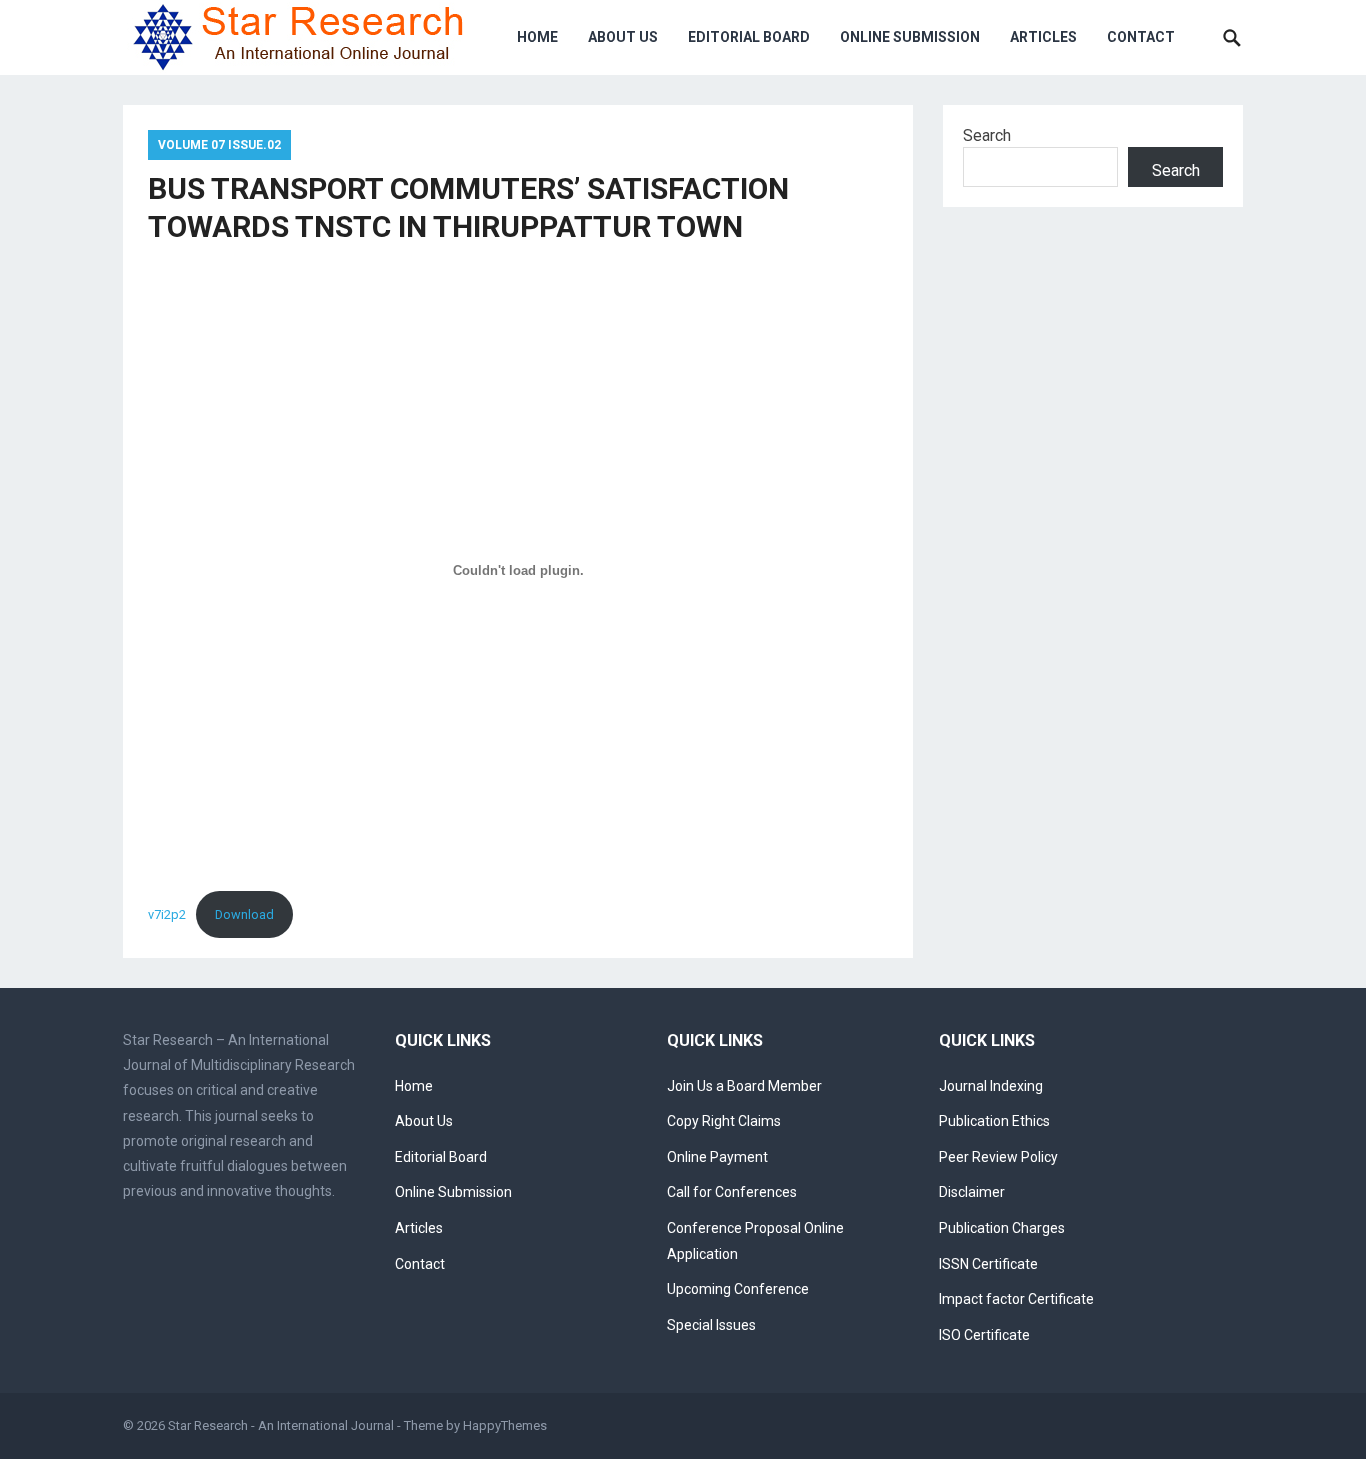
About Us (623, 37)
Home (537, 37)
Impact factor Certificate (1016, 1299)
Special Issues (711, 1325)
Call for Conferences (732, 1192)
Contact (1141, 37)
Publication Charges (1002, 1228)
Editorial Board (749, 37)
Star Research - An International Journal (281, 1425)
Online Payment (717, 1157)
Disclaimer (972, 1192)
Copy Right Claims (724, 1121)
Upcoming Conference (738, 1289)
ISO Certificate (984, 1335)
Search (987, 135)
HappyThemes (505, 1425)
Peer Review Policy (998, 1157)
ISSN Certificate (988, 1264)
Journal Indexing (991, 1086)
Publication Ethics (994, 1121)
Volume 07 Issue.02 (219, 145)
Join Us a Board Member (744, 1086)
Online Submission (910, 37)
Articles (1043, 37)
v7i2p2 (167, 914)
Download (244, 914)
